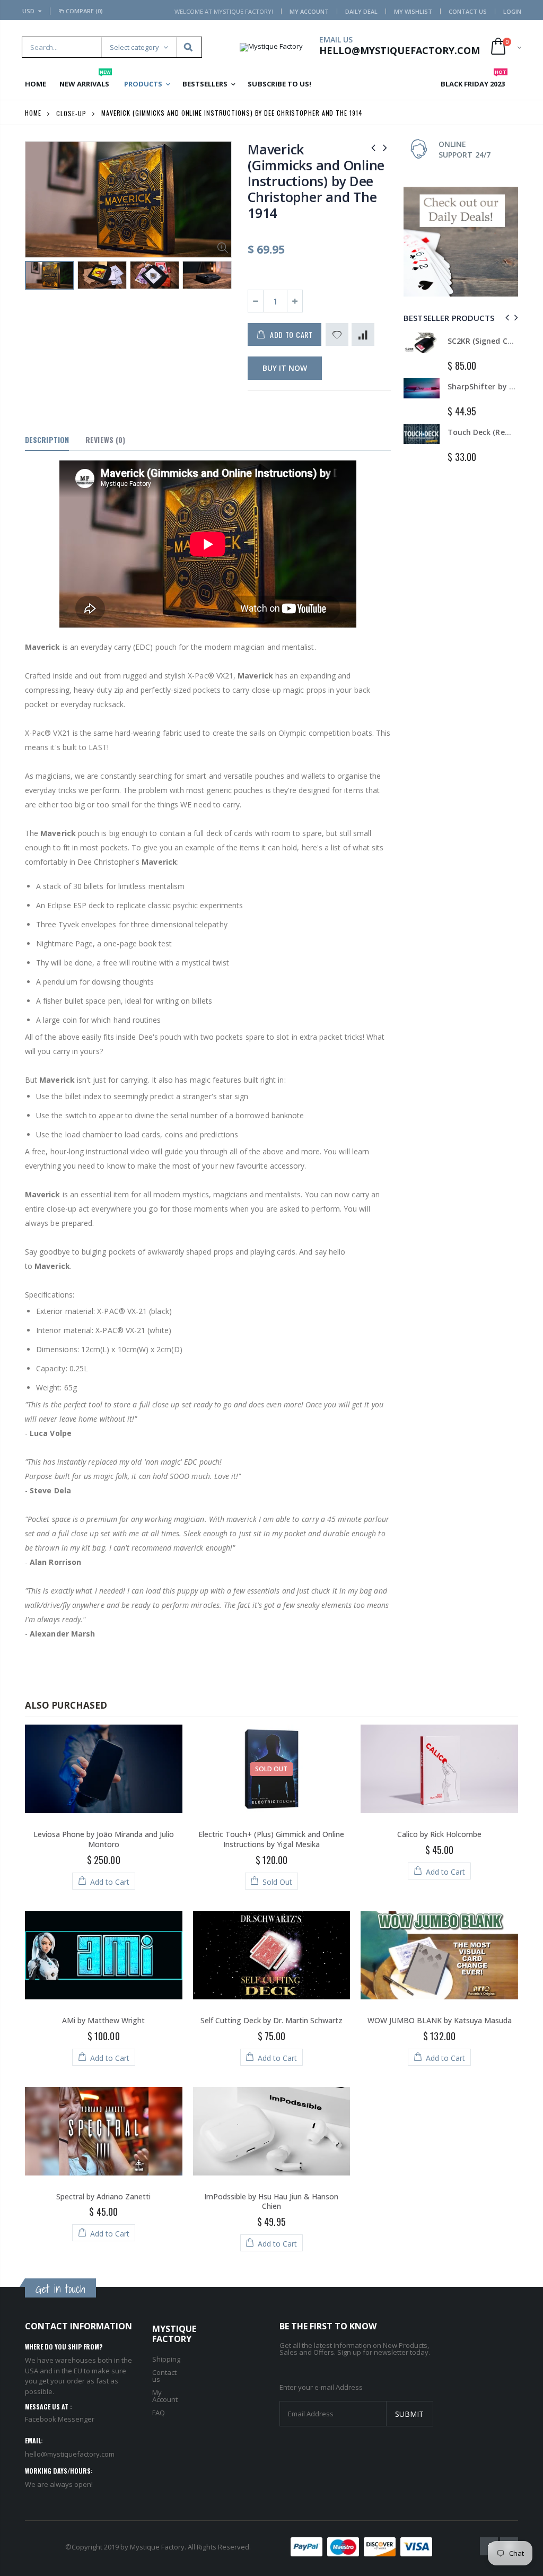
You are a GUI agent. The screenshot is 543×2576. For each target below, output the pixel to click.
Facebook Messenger (60, 2419)
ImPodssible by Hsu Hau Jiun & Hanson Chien (271, 2201)
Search (189, 47)
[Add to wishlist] (337, 334)
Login (512, 11)
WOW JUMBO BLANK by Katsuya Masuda (440, 2020)
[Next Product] (385, 147)
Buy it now (285, 368)
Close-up (71, 113)
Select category (134, 47)
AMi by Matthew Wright (103, 2020)
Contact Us (468, 11)
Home (33, 113)
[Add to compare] (363, 334)
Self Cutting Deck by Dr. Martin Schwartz (271, 2020)
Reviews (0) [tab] (105, 440)
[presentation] (36, 279)
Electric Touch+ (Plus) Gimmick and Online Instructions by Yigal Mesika (271, 1839)
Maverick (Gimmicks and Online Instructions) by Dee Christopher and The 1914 (316, 181)
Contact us (164, 2376)
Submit (409, 2414)
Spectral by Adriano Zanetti (103, 2196)
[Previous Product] (373, 147)
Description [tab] (47, 440)
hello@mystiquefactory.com (70, 2454)
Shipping (166, 2359)
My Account (309, 11)
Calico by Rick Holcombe (439, 1834)
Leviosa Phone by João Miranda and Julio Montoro (104, 1839)
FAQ (159, 2413)
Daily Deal (361, 11)
